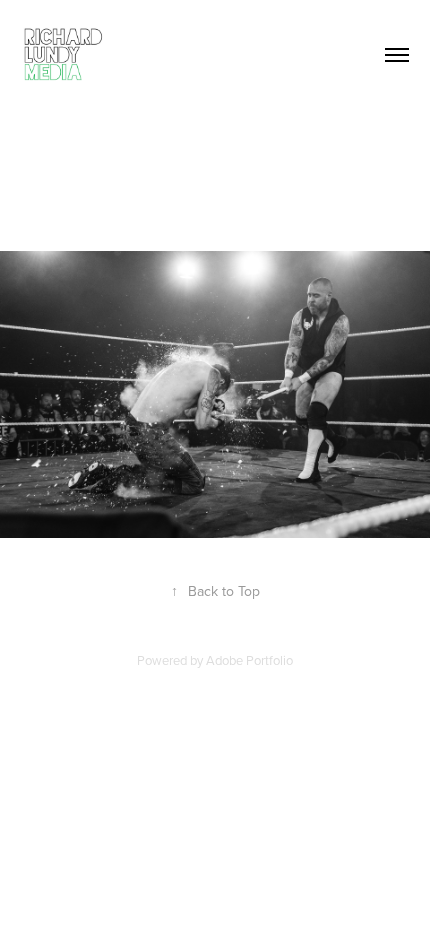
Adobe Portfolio (249, 660)
